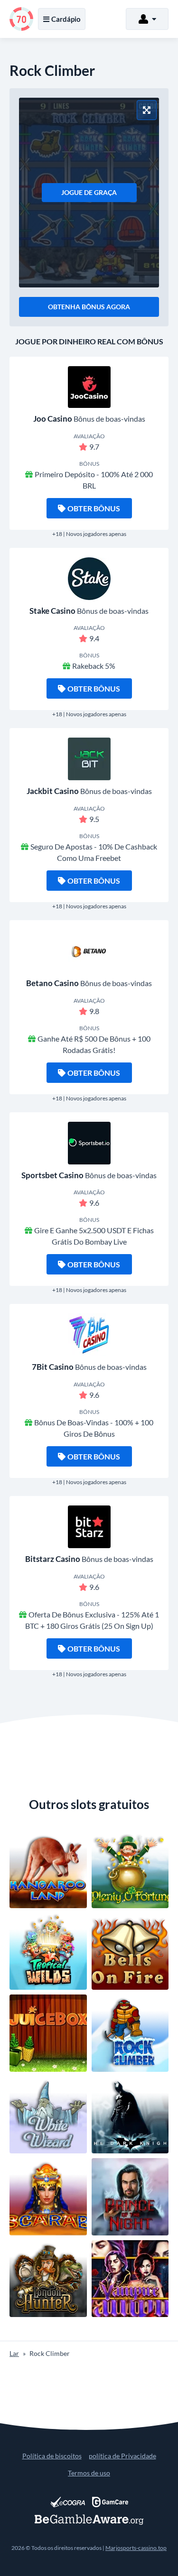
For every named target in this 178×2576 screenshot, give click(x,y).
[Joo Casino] (89, 387)
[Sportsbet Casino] (89, 1143)
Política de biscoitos (52, 2456)
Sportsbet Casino (52, 1175)
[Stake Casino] (89, 579)
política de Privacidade (122, 2456)
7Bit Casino (53, 1367)
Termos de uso (89, 2473)
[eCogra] (68, 2502)
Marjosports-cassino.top (136, 2548)
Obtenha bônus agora (89, 307)
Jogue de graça (89, 192)
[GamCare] (110, 2502)
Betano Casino (52, 983)
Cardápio (66, 19)
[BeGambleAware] (89, 2520)
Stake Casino (52, 611)
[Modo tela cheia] (147, 110)
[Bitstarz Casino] (89, 1527)
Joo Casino (53, 419)
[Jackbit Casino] (89, 759)
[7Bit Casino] (89, 1335)
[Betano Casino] (89, 951)
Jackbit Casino (53, 791)
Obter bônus (94, 508)
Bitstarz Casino (53, 1559)
